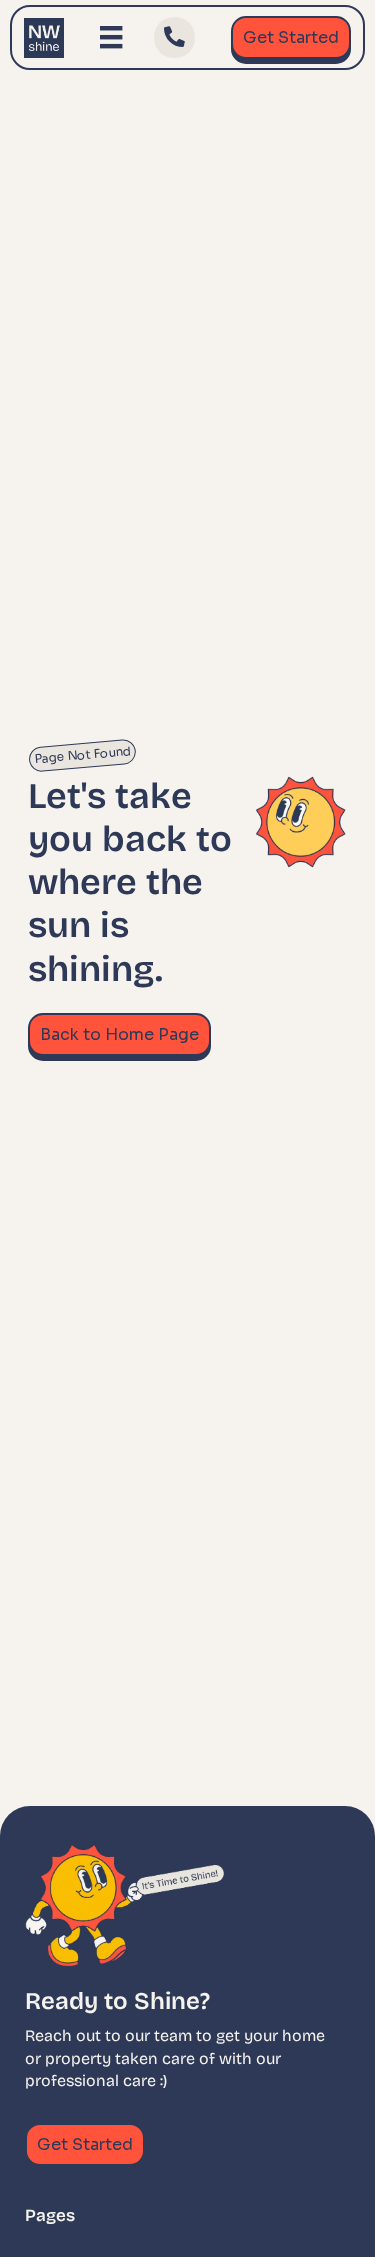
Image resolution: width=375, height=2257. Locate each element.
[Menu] (111, 37)
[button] (174, 37)
